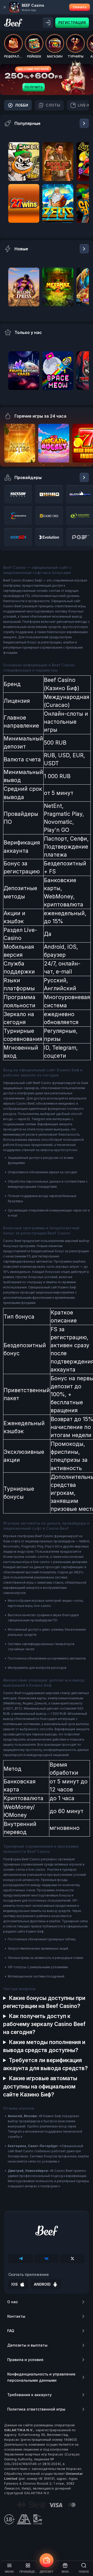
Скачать (80, 7)
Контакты (16, 2316)
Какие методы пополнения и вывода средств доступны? (44, 2046)
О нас (13, 2302)
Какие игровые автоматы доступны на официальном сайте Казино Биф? (40, 2086)
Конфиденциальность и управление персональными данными (41, 2377)
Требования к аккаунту (29, 2395)
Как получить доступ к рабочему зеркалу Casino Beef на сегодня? (44, 2024)
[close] (5, 7)
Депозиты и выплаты (27, 2345)
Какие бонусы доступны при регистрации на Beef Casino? (44, 2002)
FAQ (11, 2331)
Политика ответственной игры (36, 2409)
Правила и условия (25, 2360)
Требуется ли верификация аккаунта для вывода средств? (45, 2064)
